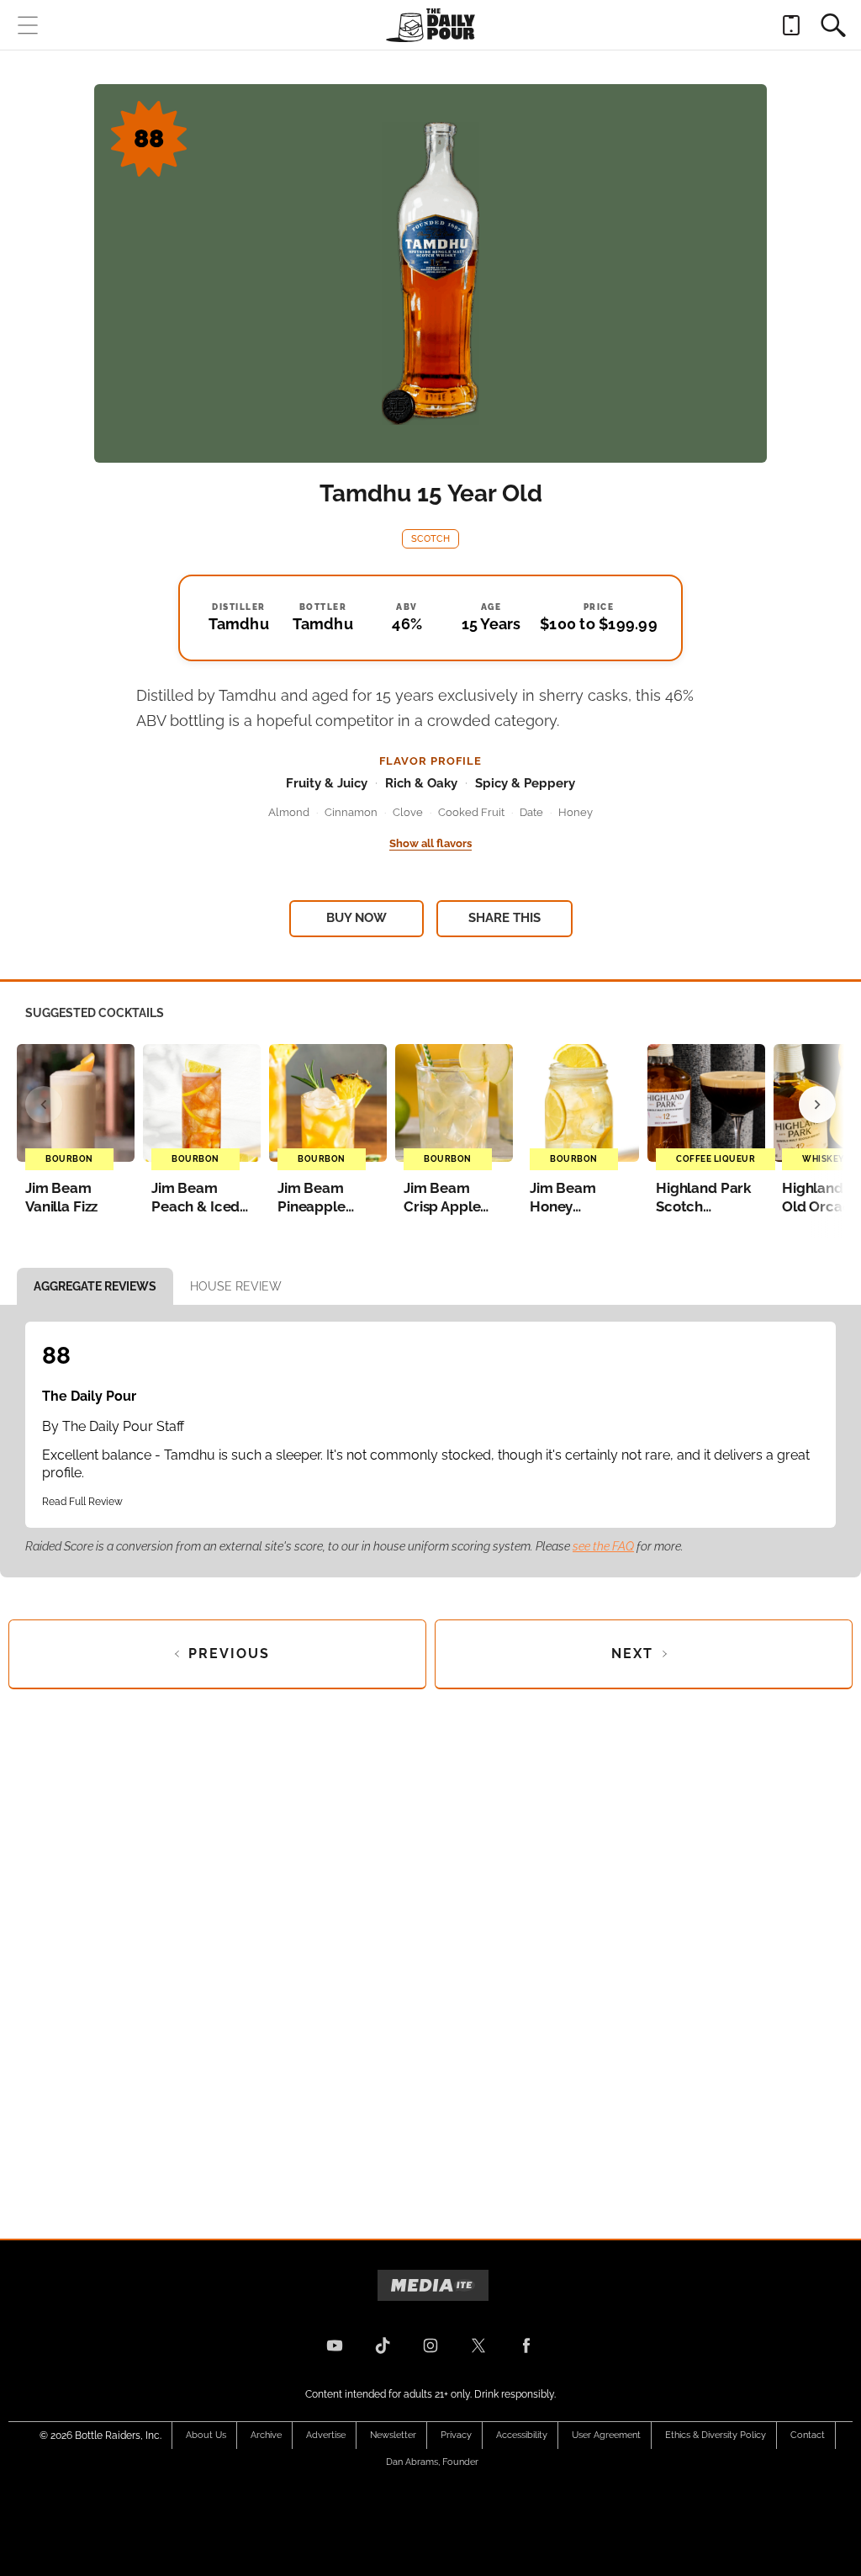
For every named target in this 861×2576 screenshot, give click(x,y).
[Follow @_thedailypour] (478, 2345)
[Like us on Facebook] (526, 2345)
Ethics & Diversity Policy (716, 2435)
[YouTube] (335, 2345)
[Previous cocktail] (44, 1105)
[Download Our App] (791, 25)
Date (531, 812)
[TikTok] (383, 2345)
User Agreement (606, 2435)
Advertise (326, 2435)
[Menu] (28, 25)
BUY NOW (357, 918)
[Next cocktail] (817, 1105)
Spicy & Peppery (525, 783)
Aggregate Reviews (95, 1286)
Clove (408, 812)
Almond (289, 812)
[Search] (833, 25)
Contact (808, 2435)
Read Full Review (82, 1502)
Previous (229, 1654)
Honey (576, 812)
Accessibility (522, 2435)
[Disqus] (430, 1950)
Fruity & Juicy (327, 783)
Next (632, 1654)
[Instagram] (430, 2345)
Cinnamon (351, 812)
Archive (266, 2435)
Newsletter (393, 2435)
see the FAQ (603, 1546)
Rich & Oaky (421, 783)
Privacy (456, 2435)
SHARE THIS (504, 918)
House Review (236, 1286)
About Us (206, 2435)
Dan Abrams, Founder (432, 2462)
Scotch (430, 539)
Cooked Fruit (471, 812)
